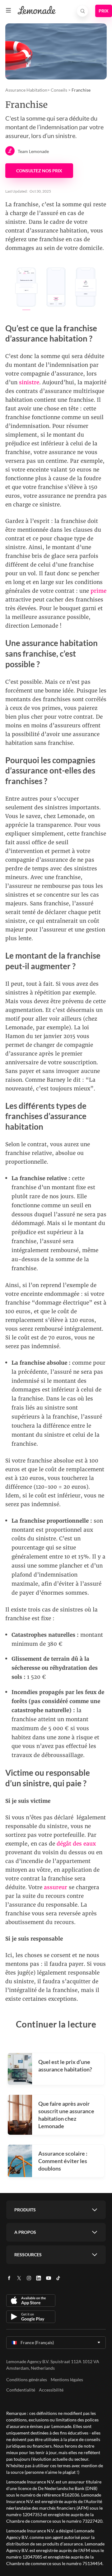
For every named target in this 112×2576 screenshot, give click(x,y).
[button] (8, 10)
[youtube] (49, 2280)
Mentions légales (67, 2380)
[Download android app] (31, 2317)
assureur (56, 1887)
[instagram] (29, 2280)
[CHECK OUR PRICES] (104, 11)
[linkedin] (39, 2280)
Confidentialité (21, 2390)
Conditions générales (27, 2380)
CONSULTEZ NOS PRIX (39, 171)
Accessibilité (51, 2390)
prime (98, 591)
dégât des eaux (76, 1844)
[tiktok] (58, 2280)
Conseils (59, 90)
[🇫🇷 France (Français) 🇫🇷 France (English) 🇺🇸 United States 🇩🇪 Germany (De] (56, 2343)
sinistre (29, 382)
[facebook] (9, 2280)
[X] (19, 2280)
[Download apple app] (31, 2301)
